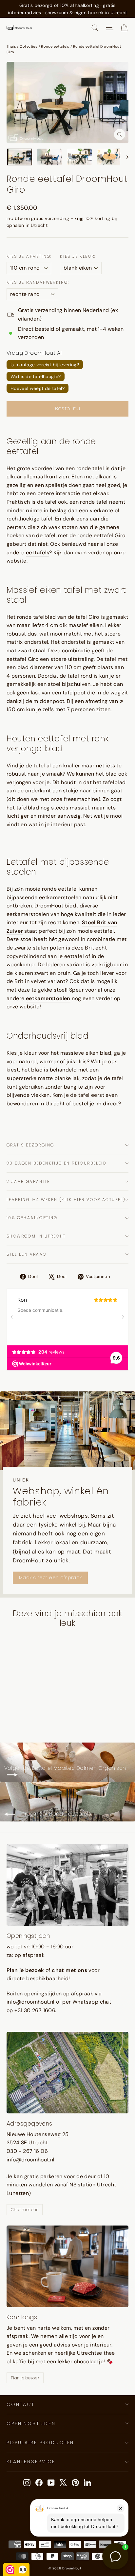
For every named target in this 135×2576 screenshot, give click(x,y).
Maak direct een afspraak (50, 1577)
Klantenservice (31, 2462)
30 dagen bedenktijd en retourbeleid (57, 1163)
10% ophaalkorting (32, 1218)
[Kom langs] (67, 2266)
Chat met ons (25, 2210)
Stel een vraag (27, 1254)
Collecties (29, 46)
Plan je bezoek (25, 2378)
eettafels (38, 553)
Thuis (11, 46)
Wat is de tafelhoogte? (36, 376)
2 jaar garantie (28, 1181)
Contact (21, 2404)
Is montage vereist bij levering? (45, 365)
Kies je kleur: (78, 256)
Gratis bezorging (30, 1145)
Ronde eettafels (55, 46)
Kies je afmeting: (29, 256)
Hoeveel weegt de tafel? (38, 388)
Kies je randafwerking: (38, 282)
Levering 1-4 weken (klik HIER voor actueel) (66, 1200)
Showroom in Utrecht (36, 1236)
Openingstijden (31, 2423)
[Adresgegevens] (67, 2073)
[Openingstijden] (67, 1885)
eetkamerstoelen (48, 998)
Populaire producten (40, 2443)
